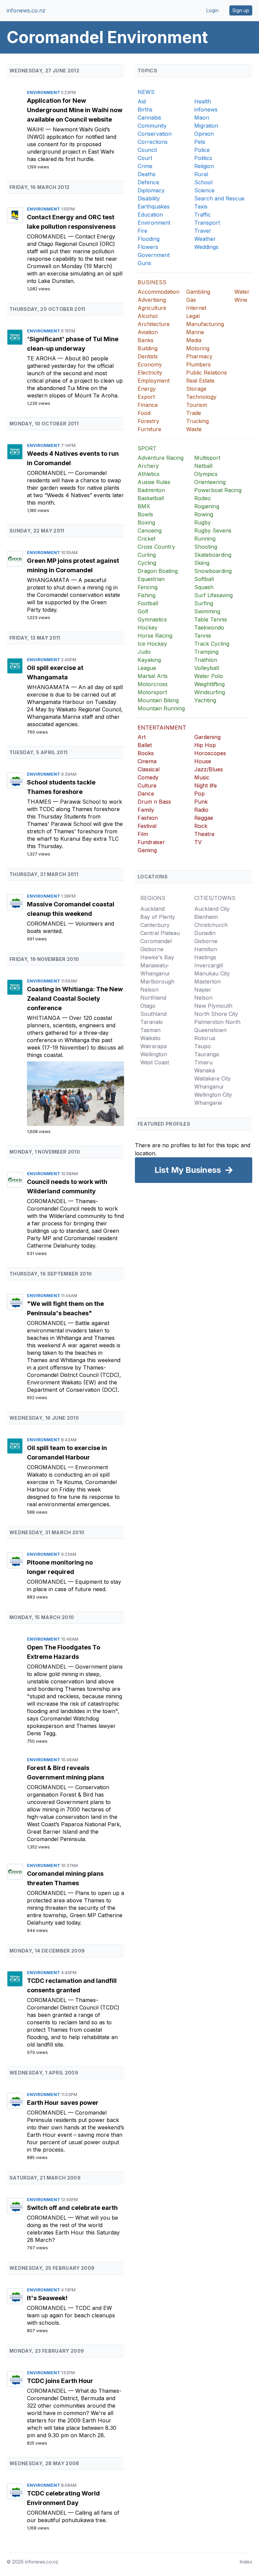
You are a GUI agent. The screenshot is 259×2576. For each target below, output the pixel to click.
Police (202, 150)
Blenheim (206, 917)
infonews (206, 109)
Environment (44, 92)
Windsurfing (210, 692)
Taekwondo (209, 627)
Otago (148, 1006)
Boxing (146, 522)
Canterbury (155, 925)
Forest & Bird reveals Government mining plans (66, 1773)
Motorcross (153, 684)
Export (146, 397)
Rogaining (207, 506)
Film (143, 834)
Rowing (204, 514)
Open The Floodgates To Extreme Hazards (64, 1652)
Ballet (145, 745)
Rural (201, 174)
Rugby (203, 522)
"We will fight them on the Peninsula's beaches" (65, 1308)
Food (144, 413)
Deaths (147, 174)
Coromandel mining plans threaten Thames (65, 1878)
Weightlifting (209, 684)
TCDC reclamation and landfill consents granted (72, 1985)
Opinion (204, 134)
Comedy (148, 777)
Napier (203, 990)
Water (242, 292)
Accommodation (159, 292)
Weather (205, 239)
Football (148, 603)
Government (154, 255)
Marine (195, 332)
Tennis (203, 636)
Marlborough (157, 981)
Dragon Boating (158, 571)
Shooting (206, 547)
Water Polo (209, 676)
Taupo (203, 1046)
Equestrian (151, 579)
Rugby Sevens (213, 530)
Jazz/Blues (209, 769)
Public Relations (207, 373)
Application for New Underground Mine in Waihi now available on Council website (75, 110)
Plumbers (198, 364)
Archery (148, 466)
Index (246, 2562)
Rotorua (205, 1038)
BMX (144, 506)
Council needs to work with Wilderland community (67, 1186)
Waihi (36, 129)
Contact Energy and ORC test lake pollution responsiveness (71, 222)
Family (146, 810)
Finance (148, 405)
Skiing (202, 563)
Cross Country (156, 547)
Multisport (207, 458)
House (203, 761)
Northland (153, 998)
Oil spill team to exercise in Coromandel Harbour (67, 1453)
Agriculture (152, 308)
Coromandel (48, 236)
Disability (149, 198)
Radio (201, 810)
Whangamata (49, 580)
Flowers (148, 247)
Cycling (147, 563)
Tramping (206, 652)
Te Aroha (42, 358)
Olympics (206, 474)
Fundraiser (151, 842)
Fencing (148, 587)
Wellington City (213, 1095)
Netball (203, 466)
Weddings (206, 247)
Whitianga (45, 1018)
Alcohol (148, 316)
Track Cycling (212, 644)
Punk (201, 802)
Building (148, 348)
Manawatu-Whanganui (155, 969)
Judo (144, 652)
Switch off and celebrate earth (72, 2208)
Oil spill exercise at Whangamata (55, 672)
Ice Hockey (152, 644)
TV (198, 842)
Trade (194, 413)
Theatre (204, 834)
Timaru (203, 1062)
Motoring (198, 348)
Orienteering (210, 482)
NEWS (146, 92)
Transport (207, 223)
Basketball (151, 498)
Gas (191, 300)
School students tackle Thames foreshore (61, 787)
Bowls (145, 514)
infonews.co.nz (26, 10)
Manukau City (212, 973)
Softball (204, 579)
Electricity (150, 373)
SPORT (147, 448)
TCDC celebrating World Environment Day (63, 2498)
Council (147, 150)
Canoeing (150, 530)
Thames (40, 802)
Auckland (152, 909)
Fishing (147, 595)
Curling (147, 555)
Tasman (150, 1030)
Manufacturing (205, 324)
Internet (196, 308)
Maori (202, 118)
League (147, 668)
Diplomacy (151, 190)
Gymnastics (152, 619)
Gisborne (152, 949)
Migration (206, 126)
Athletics (149, 474)
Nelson (149, 990)
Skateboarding (213, 555)
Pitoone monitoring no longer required (60, 1567)
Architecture (154, 324)
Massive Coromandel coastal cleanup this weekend (71, 909)
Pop (199, 794)
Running (205, 539)
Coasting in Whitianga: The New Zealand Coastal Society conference (75, 999)
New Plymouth (213, 1006)
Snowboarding (213, 571)
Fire (142, 231)
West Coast (155, 1062)
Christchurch (211, 925)
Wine (241, 300)
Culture (147, 785)
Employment (154, 381)
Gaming (147, 850)
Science (204, 190)
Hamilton (206, 949)
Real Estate (200, 381)
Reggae (204, 818)
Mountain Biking (158, 700)
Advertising (152, 300)
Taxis (201, 206)
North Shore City (216, 1014)
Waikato (150, 1038)
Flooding (149, 239)
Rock (201, 826)
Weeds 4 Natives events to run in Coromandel (73, 458)
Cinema (147, 761)
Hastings (205, 957)
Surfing (204, 603)
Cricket (147, 539)
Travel (202, 231)
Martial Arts (153, 676)
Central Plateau (160, 933)
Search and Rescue (219, 198)
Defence (148, 182)
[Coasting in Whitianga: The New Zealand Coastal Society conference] (76, 1094)
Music (202, 777)
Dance (146, 794)
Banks (146, 340)
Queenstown (210, 1030)
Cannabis (149, 118)
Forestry (148, 421)
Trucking (197, 421)
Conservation (155, 134)
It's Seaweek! (47, 2298)
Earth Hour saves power (63, 2103)
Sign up (241, 10)
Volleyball (207, 668)
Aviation (148, 332)
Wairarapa (153, 1046)
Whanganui (209, 1087)
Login (212, 10)
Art (142, 737)
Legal (193, 316)
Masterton (207, 981)
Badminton (151, 490)
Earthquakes (154, 206)
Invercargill (209, 965)
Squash (204, 587)
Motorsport (152, 692)
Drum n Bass (154, 802)
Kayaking (149, 660)
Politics (203, 158)
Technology (201, 397)
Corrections (153, 142)
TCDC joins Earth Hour (60, 2381)
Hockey (148, 627)
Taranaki (151, 1022)
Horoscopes (210, 753)
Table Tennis (211, 619)
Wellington (154, 1054)
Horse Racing (155, 636)
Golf (143, 611)
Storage (196, 389)
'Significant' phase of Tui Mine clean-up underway (73, 344)
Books (146, 753)
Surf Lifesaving (213, 595)
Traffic (203, 215)
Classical (149, 769)
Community (152, 126)
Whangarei (208, 1103)
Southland (153, 1014)
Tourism (197, 405)
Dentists (148, 356)
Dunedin (205, 933)
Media (194, 340)
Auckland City (212, 909)
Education (150, 215)
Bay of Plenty (158, 917)
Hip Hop (205, 745)
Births (145, 109)
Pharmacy (199, 356)
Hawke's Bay (157, 957)
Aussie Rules (154, 482)
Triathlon (206, 660)
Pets (200, 142)
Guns (144, 263)
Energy (147, 389)
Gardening (207, 737)
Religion (204, 166)
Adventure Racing (161, 458)
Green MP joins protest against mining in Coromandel (73, 565)
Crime (145, 166)
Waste (194, 429)
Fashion (148, 818)
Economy (150, 364)
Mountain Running (161, 708)
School (203, 182)
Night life (206, 785)
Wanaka (205, 1070)
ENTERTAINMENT (162, 728)
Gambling (198, 292)
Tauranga (207, 1054)
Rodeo (203, 498)
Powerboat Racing (218, 490)
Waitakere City (212, 1078)
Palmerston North (217, 1022)
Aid (142, 101)
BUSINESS (152, 282)
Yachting (205, 700)
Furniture (149, 429)
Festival (147, 826)
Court (145, 158)
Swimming (207, 611)
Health (203, 101)
